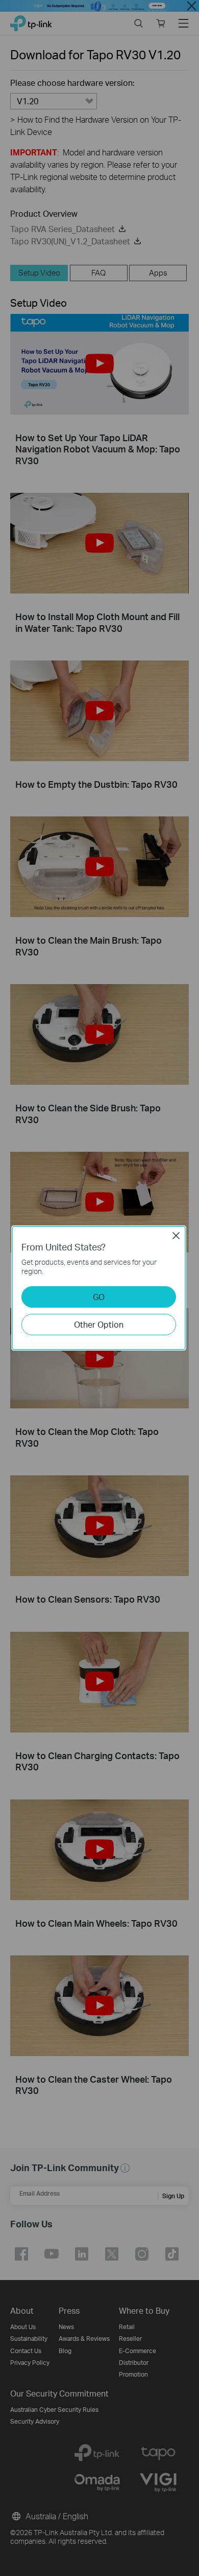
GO (99, 1297)
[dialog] (99, 1288)
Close (176, 1236)
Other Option (99, 1324)
